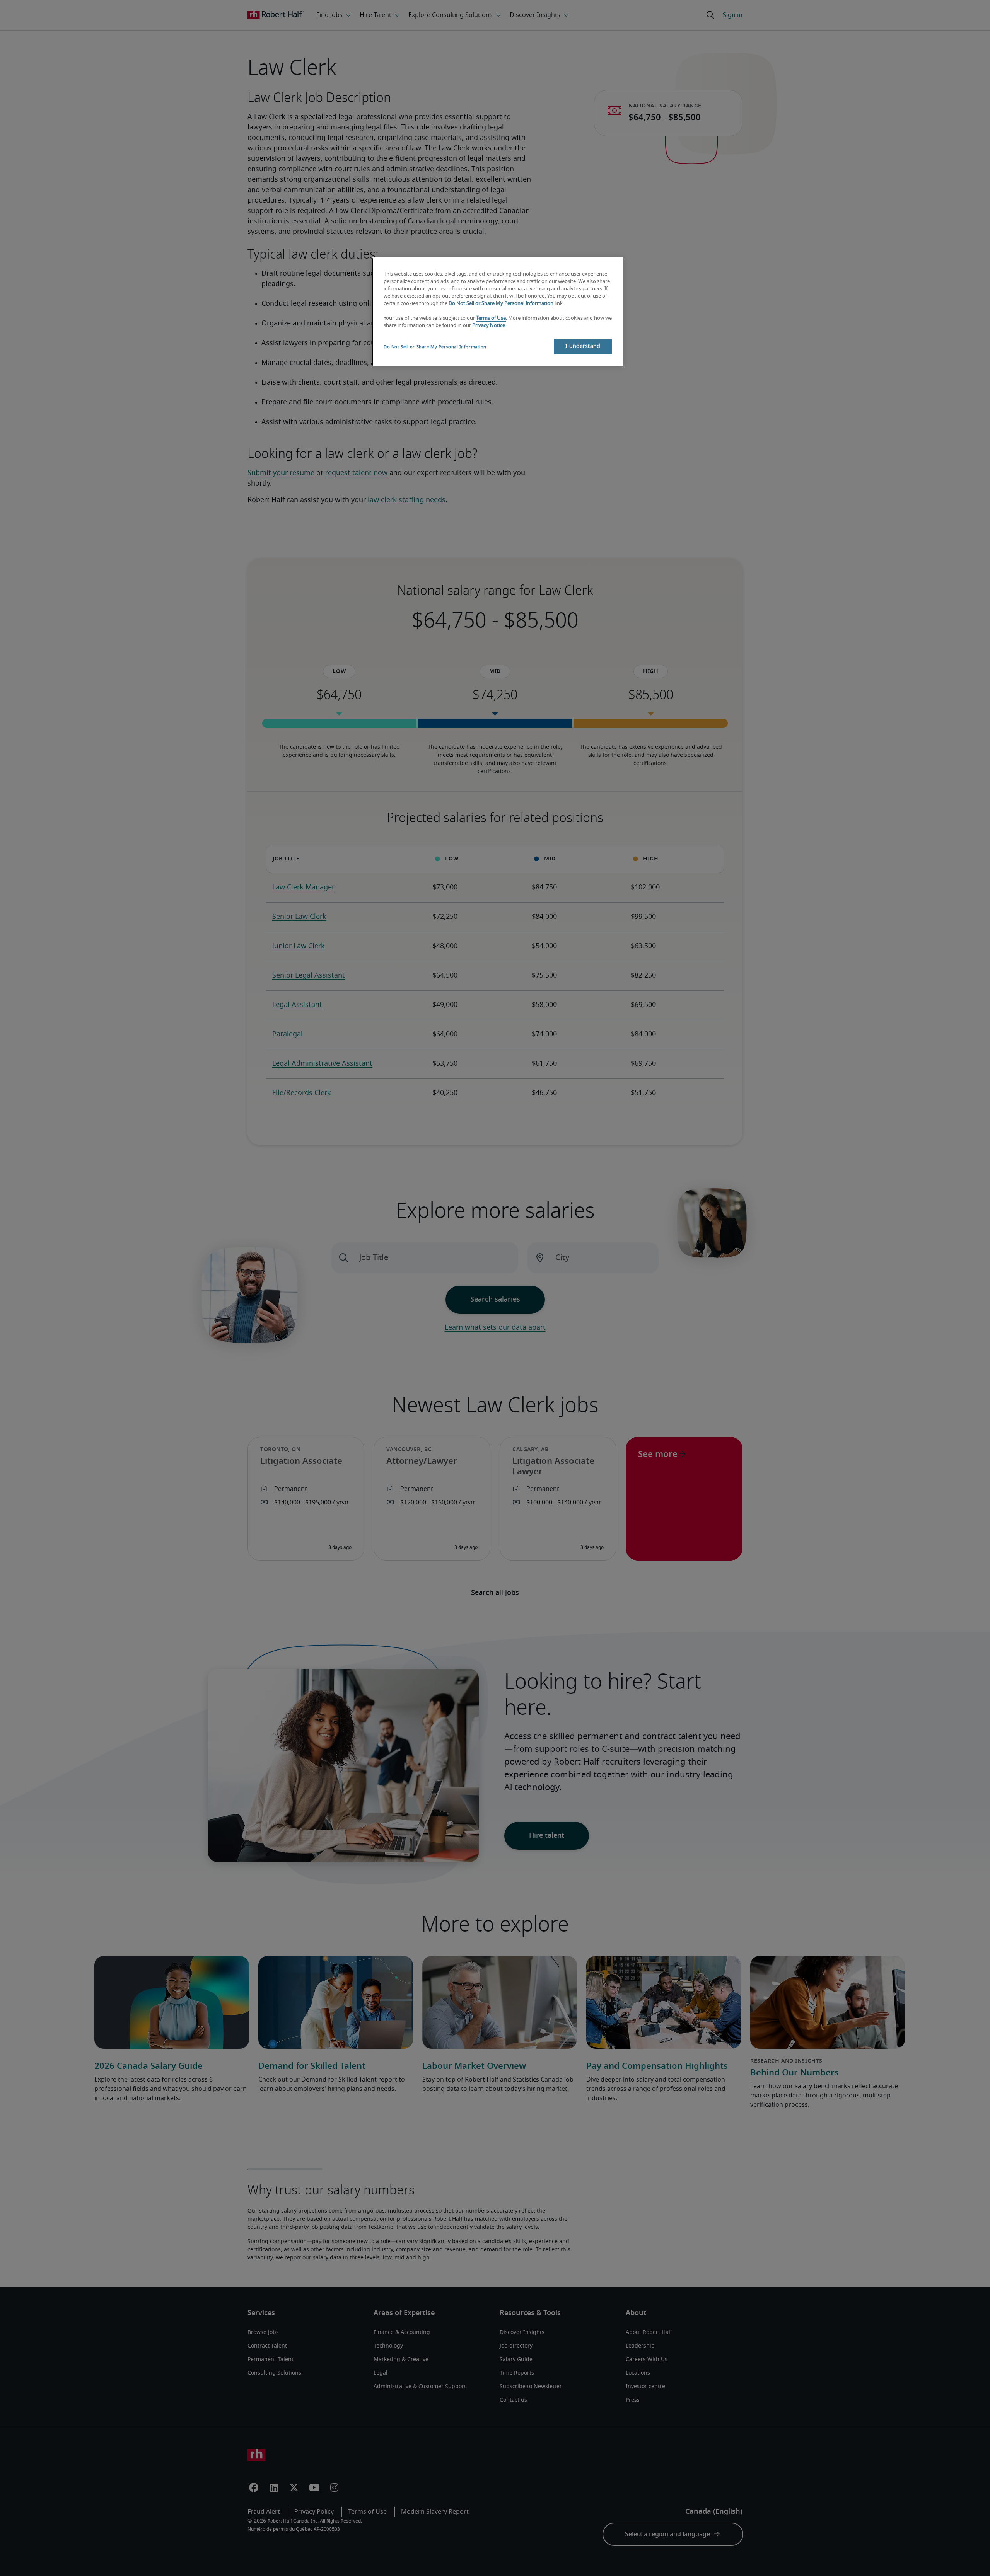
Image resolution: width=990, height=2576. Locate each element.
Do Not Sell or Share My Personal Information (501, 304)
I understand (583, 346)
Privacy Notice (489, 326)
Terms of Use (491, 318)
